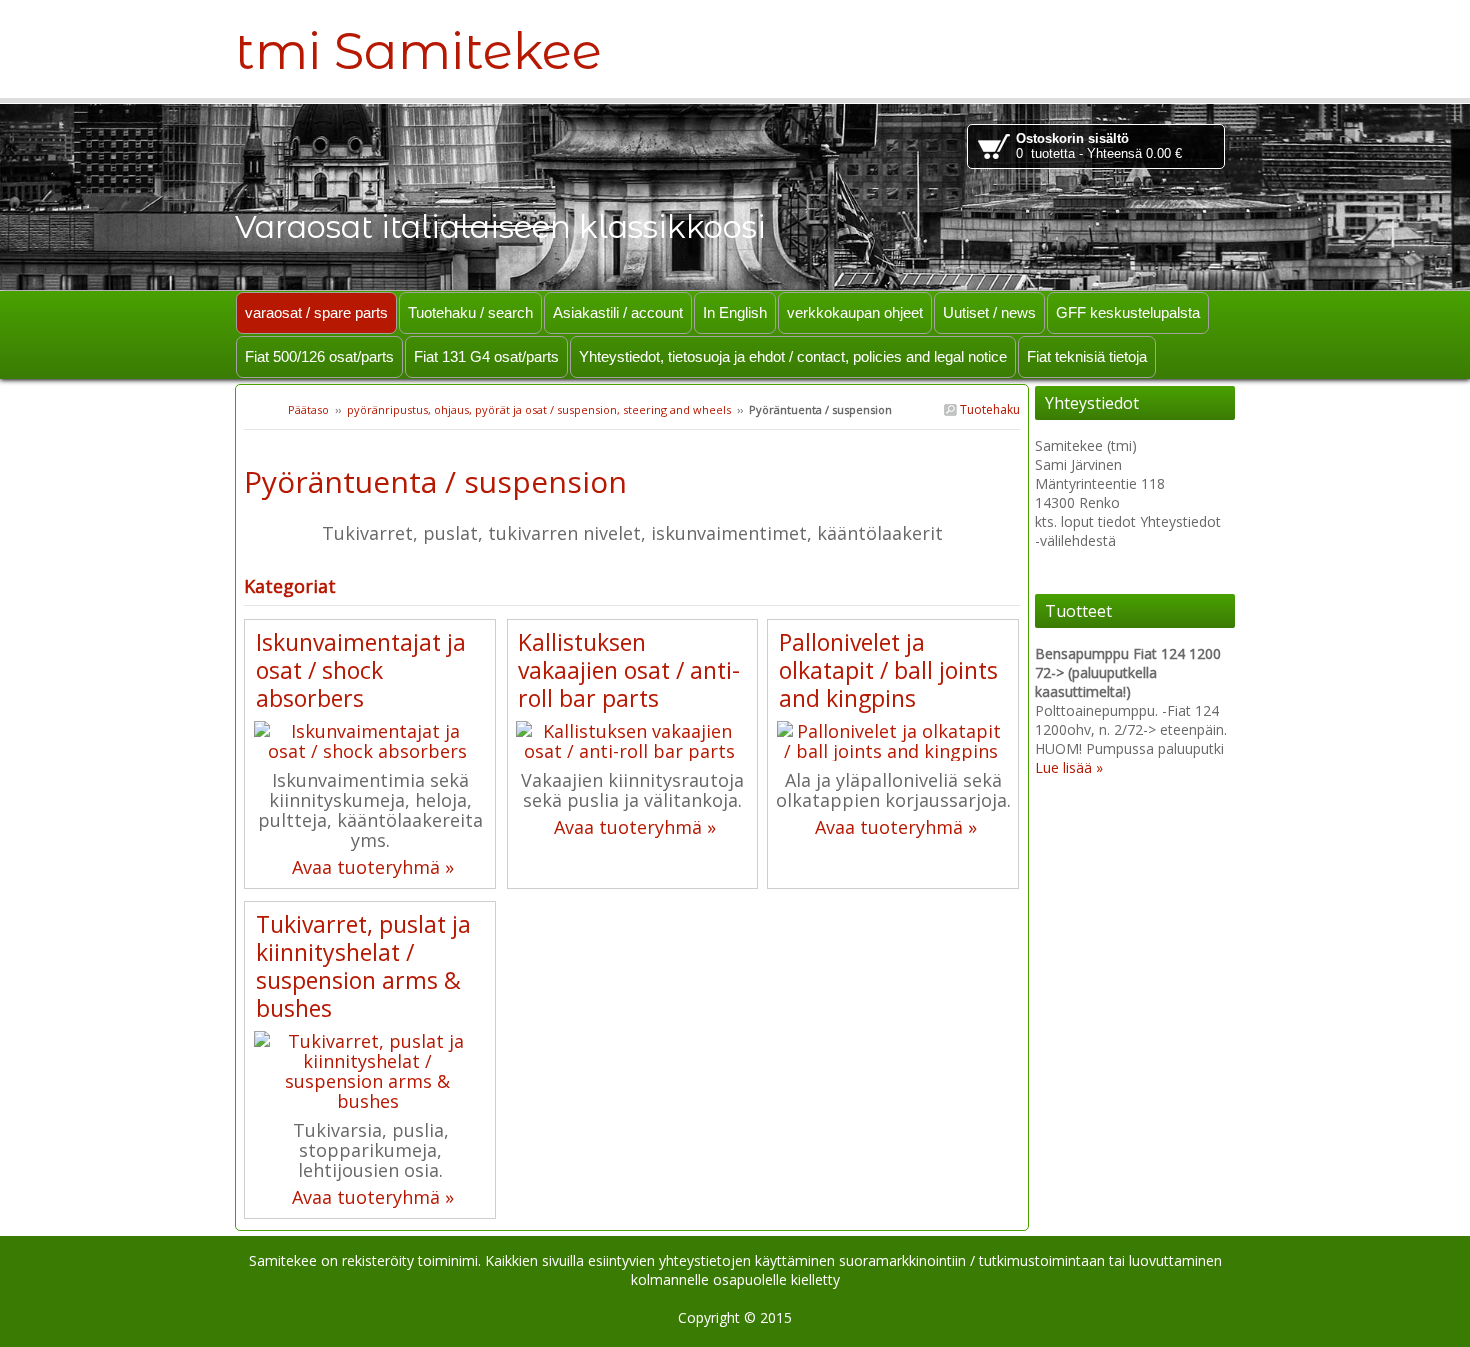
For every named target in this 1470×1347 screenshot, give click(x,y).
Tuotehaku (988, 409)
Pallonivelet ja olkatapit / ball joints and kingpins (888, 670)
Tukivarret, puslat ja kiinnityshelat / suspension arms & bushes (363, 966)
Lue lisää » (1069, 767)
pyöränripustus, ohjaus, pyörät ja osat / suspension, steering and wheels (539, 409)
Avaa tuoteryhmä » (373, 867)
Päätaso (308, 409)
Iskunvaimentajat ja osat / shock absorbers (361, 670)
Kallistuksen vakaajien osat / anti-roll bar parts (629, 670)
